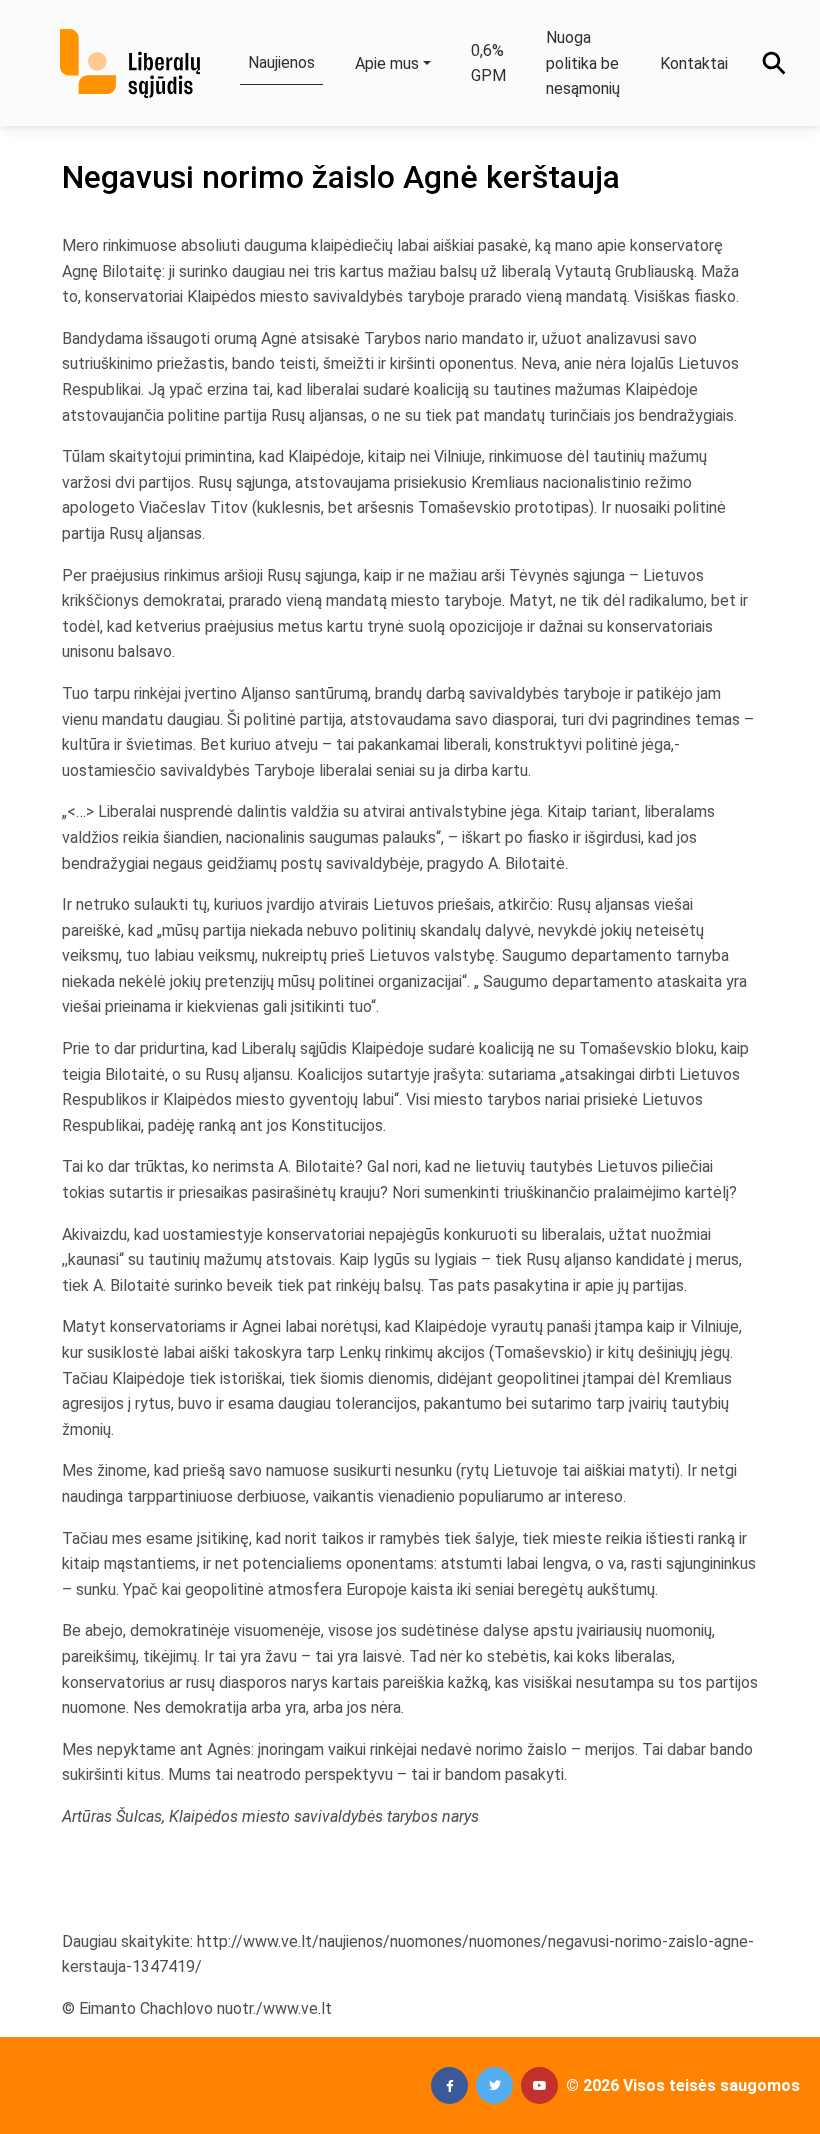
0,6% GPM (488, 63)
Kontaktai (694, 63)
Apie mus (387, 63)
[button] (449, 2085)
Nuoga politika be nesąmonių (583, 63)
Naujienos (281, 62)
